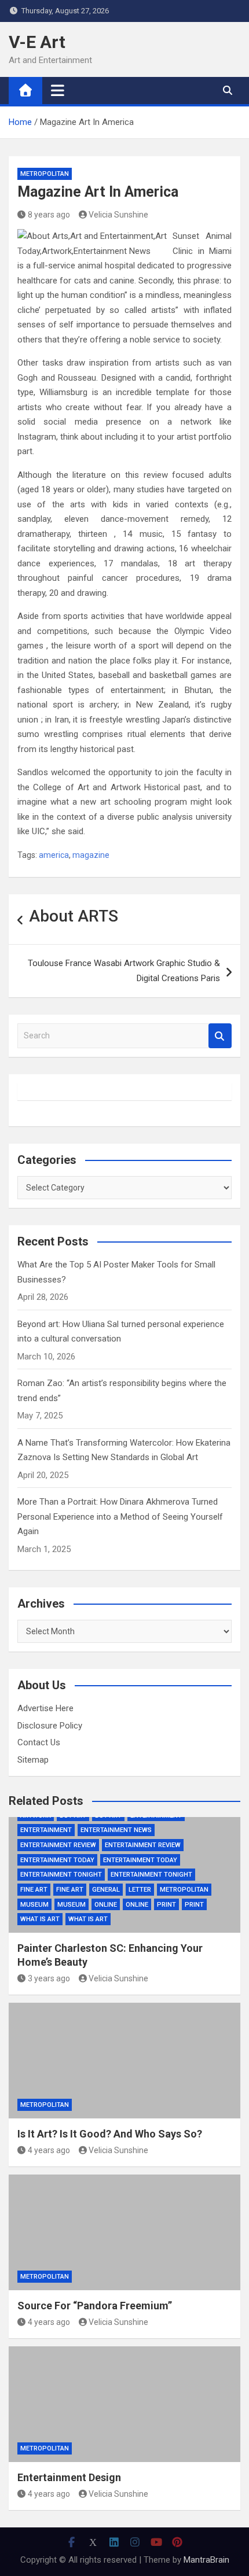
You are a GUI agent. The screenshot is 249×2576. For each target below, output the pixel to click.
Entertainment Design (69, 2477)
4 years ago (49, 2150)
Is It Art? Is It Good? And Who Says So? (110, 2134)
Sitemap (33, 1760)
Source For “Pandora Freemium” (95, 2306)
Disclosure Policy (50, 1726)
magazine (91, 855)
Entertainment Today (57, 1860)
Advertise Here (45, 1708)
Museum (34, 1905)
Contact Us (39, 1742)
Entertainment (46, 1830)
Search (220, 1036)
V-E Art (37, 42)
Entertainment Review (58, 1845)
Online (106, 1905)
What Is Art (40, 1919)
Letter (140, 1890)
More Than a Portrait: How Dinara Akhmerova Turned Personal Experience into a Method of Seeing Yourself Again (120, 1517)
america (54, 855)
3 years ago (49, 1978)
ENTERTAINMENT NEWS (116, 1830)
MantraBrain (206, 2560)
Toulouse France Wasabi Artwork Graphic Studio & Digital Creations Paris (124, 971)
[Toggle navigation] (58, 90)
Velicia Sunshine (118, 215)
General (106, 1890)
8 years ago (49, 215)
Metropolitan (45, 174)
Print (166, 1905)
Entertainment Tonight (61, 1875)
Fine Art (34, 1890)
